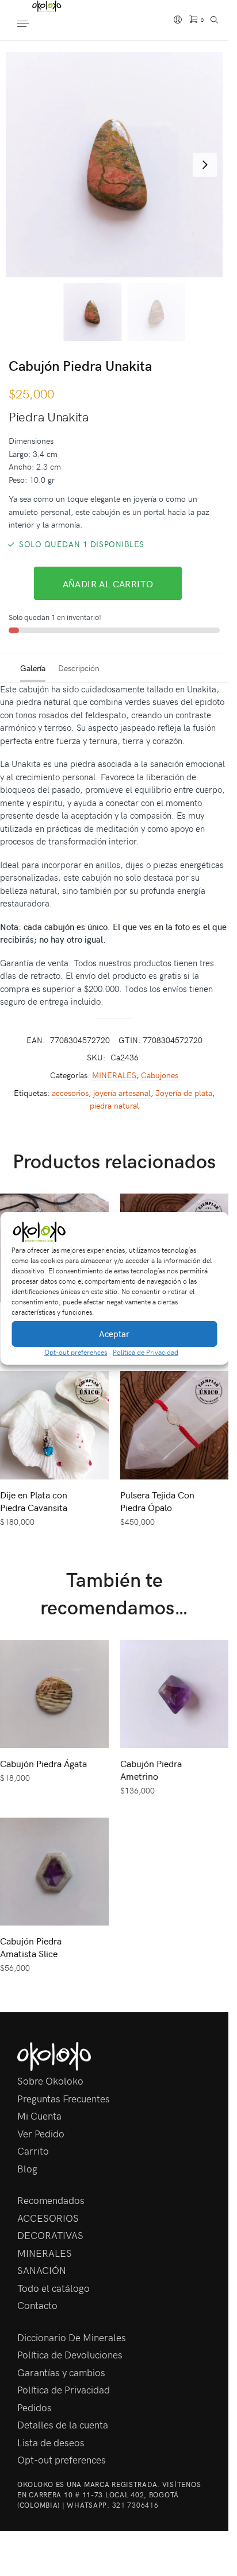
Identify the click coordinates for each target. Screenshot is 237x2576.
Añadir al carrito (108, 583)
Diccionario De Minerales (72, 2337)
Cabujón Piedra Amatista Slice (31, 1947)
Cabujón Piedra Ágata (43, 1763)
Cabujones (160, 1075)
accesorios (70, 1093)
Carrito (33, 2151)
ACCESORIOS (48, 2218)
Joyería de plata (184, 1093)
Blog (27, 2168)
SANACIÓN (42, 2270)
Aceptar (114, 1334)
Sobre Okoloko (50, 2081)
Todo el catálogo (53, 2288)
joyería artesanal (122, 1093)
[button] (211, 1232)
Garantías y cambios (61, 2372)
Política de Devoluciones (70, 2354)
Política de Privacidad (146, 1352)
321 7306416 (135, 2505)
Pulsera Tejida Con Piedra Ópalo (157, 1501)
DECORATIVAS (50, 2235)
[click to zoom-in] (118, 165)
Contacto (37, 2305)
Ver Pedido (41, 2133)
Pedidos (35, 2407)
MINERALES (114, 1075)
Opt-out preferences (76, 1352)
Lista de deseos (51, 2442)
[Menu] (35, 25)
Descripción (79, 668)
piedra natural (114, 1105)
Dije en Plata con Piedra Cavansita (34, 1501)
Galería (33, 668)
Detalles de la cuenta (63, 2424)
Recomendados (51, 2200)
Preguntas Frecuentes (64, 2098)
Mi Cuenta (39, 2116)
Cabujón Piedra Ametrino (151, 1769)
